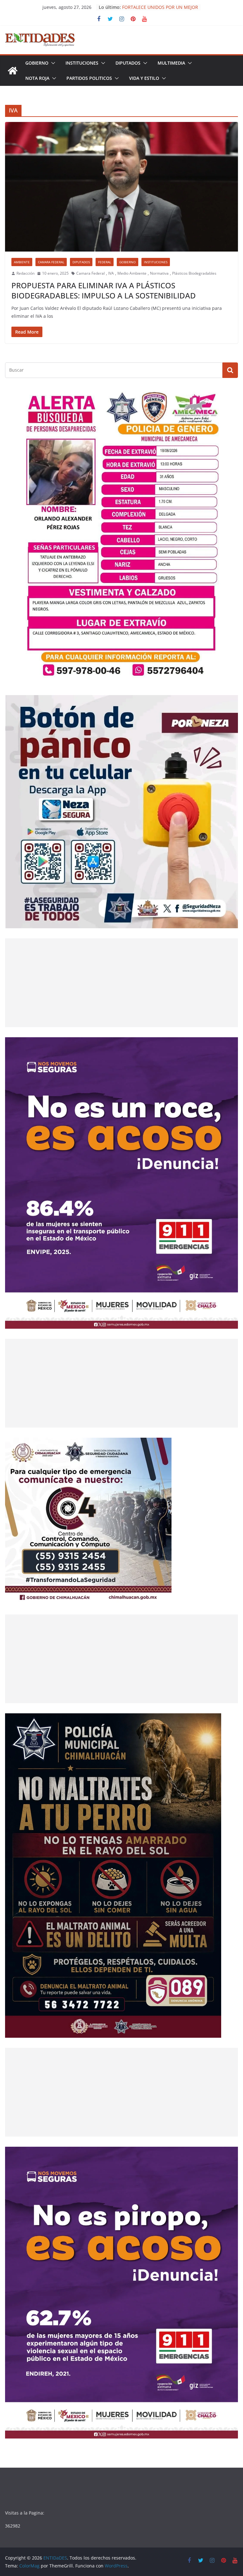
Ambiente (22, 262)
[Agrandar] (230, 396)
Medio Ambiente (132, 273)
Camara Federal (51, 262)
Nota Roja (37, 78)
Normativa (159, 273)
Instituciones (82, 63)
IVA (111, 273)
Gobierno (37, 63)
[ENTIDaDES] (13, 71)
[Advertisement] (121, 983)
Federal (105, 262)
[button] (52, 63)
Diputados (128, 63)
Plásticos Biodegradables (194, 273)
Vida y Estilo (144, 78)
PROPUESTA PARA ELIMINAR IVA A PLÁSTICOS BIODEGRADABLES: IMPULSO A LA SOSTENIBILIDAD (104, 290)
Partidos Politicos (89, 78)
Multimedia (171, 63)
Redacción (25, 273)
